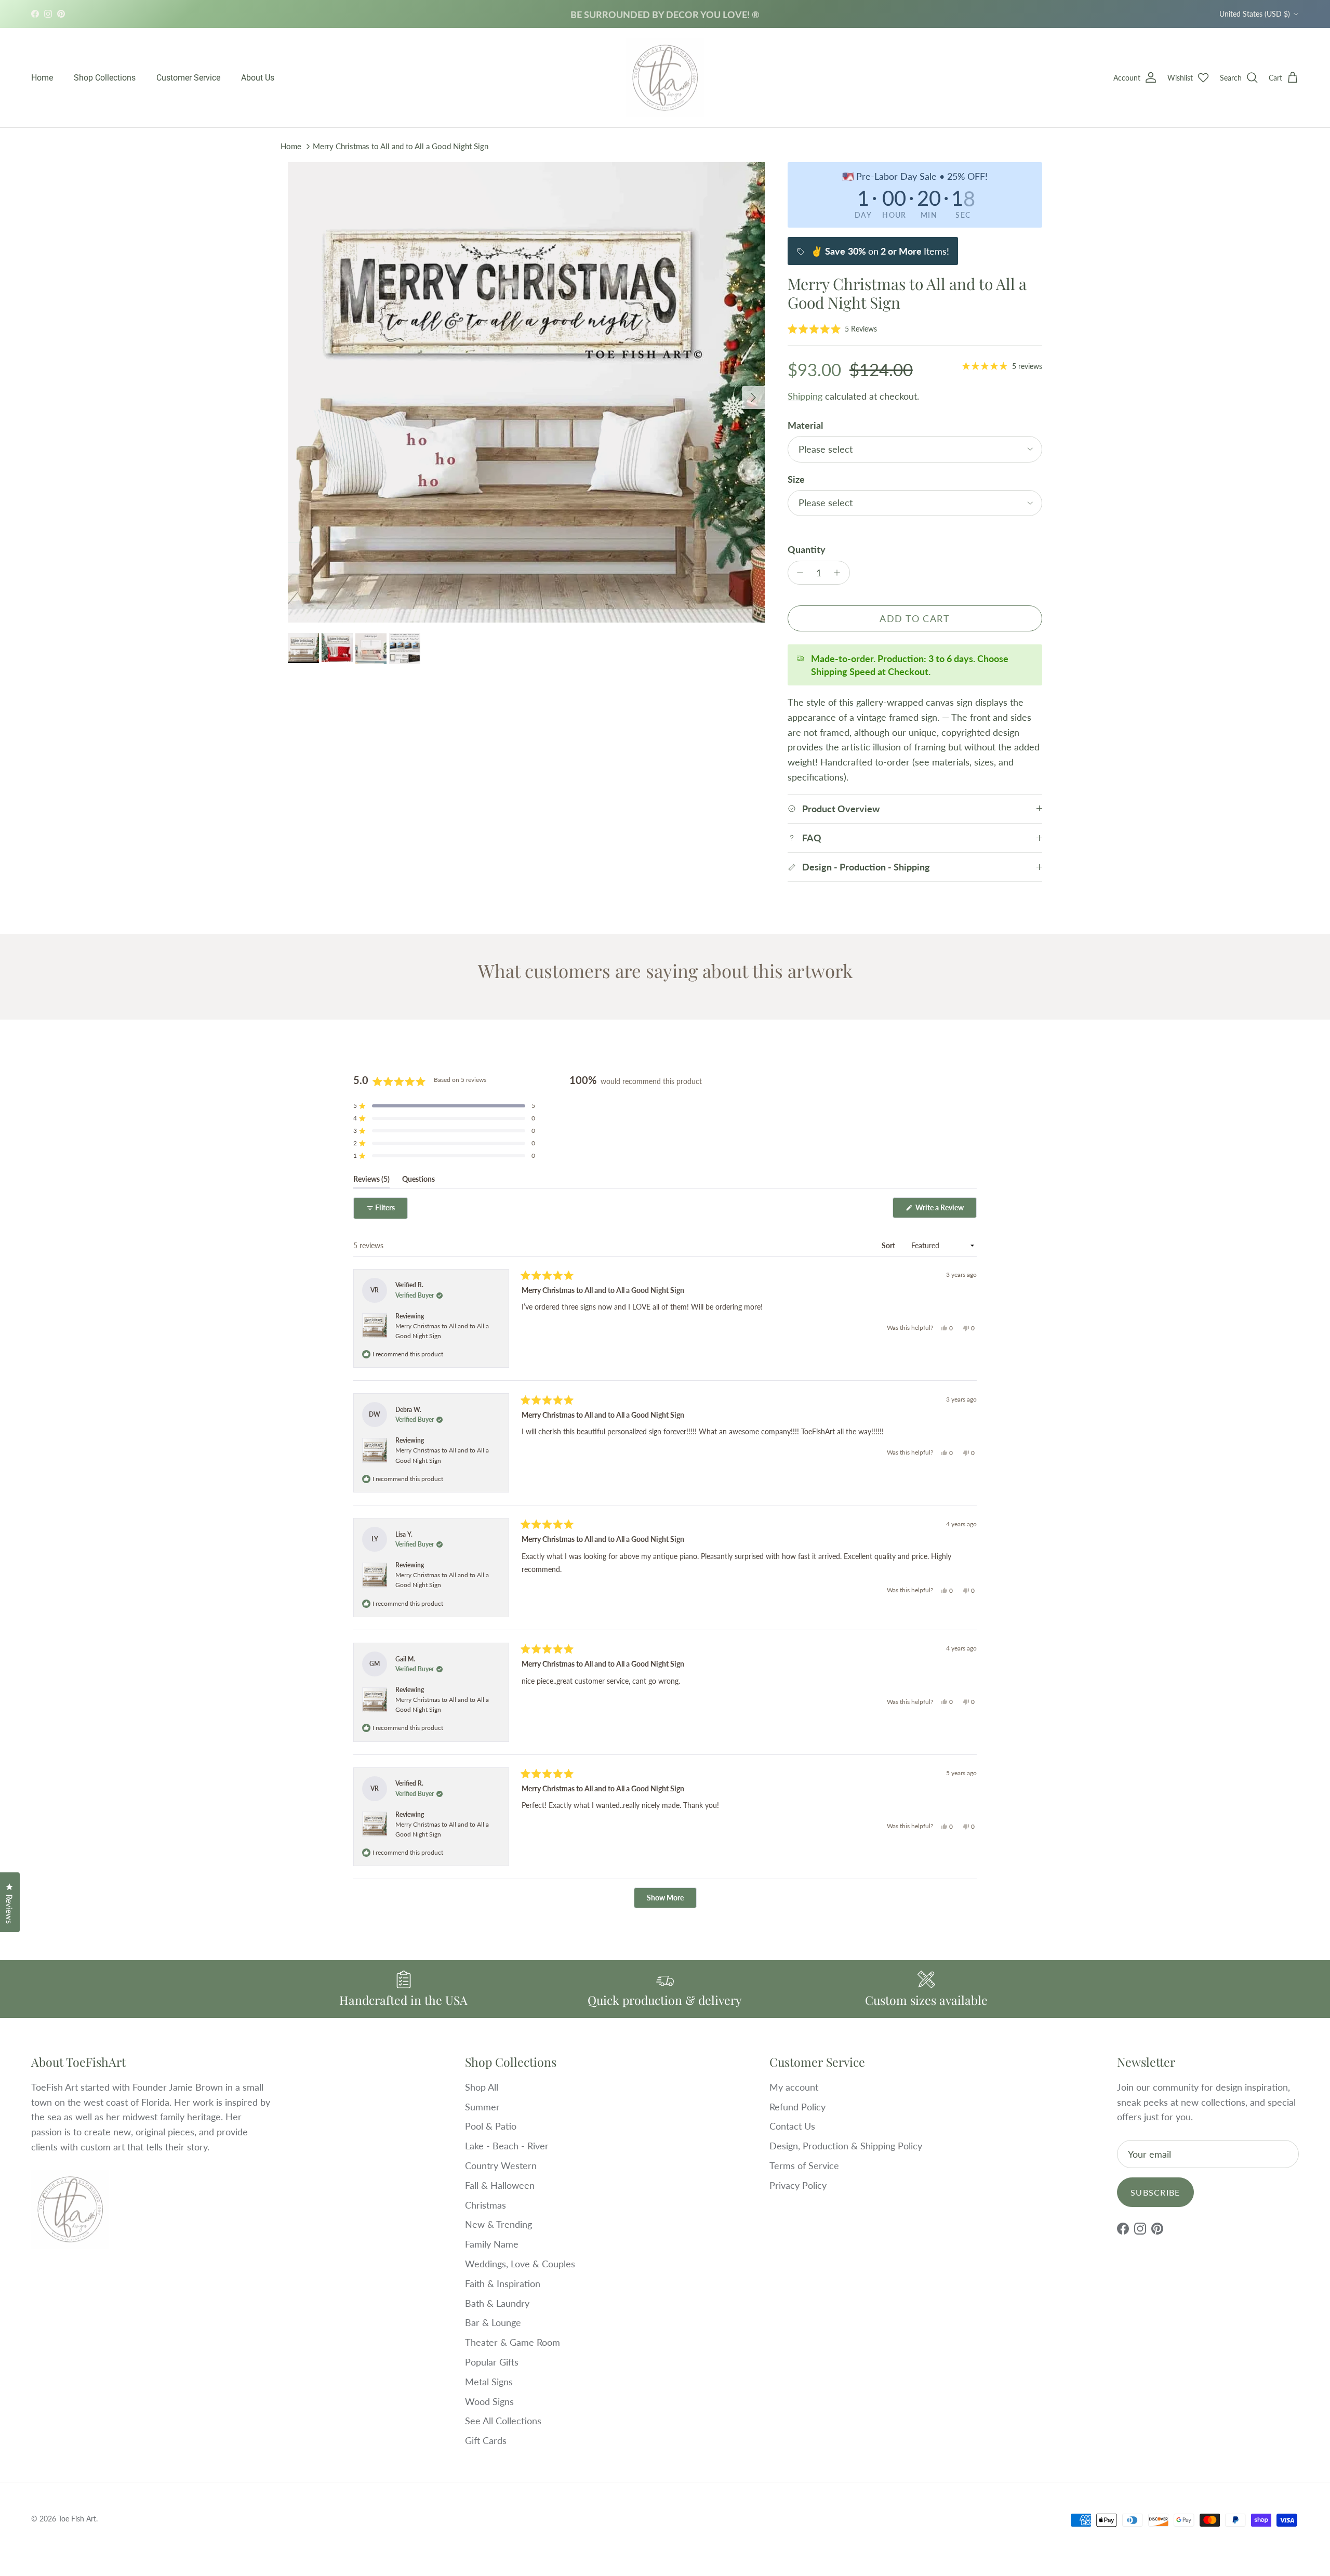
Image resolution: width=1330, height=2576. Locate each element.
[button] (832, 328)
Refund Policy (797, 2107)
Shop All (482, 2087)
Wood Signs (489, 2401)
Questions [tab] (418, 1181)
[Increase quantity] (840, 573)
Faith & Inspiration (503, 2283)
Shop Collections (105, 78)
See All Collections (503, 2421)
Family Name (492, 2244)
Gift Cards (486, 2440)
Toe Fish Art (77, 2519)
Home (42, 78)
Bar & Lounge (493, 2322)
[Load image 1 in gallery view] (526, 392)
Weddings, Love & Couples (520, 2264)
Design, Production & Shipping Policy (846, 2146)
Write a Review (945, 1210)
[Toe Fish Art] (665, 78)
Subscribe (1155, 2192)
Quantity (807, 549)
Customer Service (188, 78)
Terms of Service (804, 2165)
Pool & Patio (491, 2126)
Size (796, 479)
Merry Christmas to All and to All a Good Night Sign (401, 146)
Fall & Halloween (500, 2185)
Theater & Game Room (513, 2342)
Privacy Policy (798, 2185)
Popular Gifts (492, 2362)
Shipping (805, 396)
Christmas (486, 2205)
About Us (258, 78)
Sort (889, 1245)
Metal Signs (489, 2382)
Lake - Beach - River (507, 2146)
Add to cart (915, 618)
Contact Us (792, 2126)
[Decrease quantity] (798, 573)
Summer (482, 2107)
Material (805, 425)
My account (794, 2087)
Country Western (501, 2165)
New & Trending (498, 2224)
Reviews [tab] (371, 1181)
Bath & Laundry (497, 2303)
